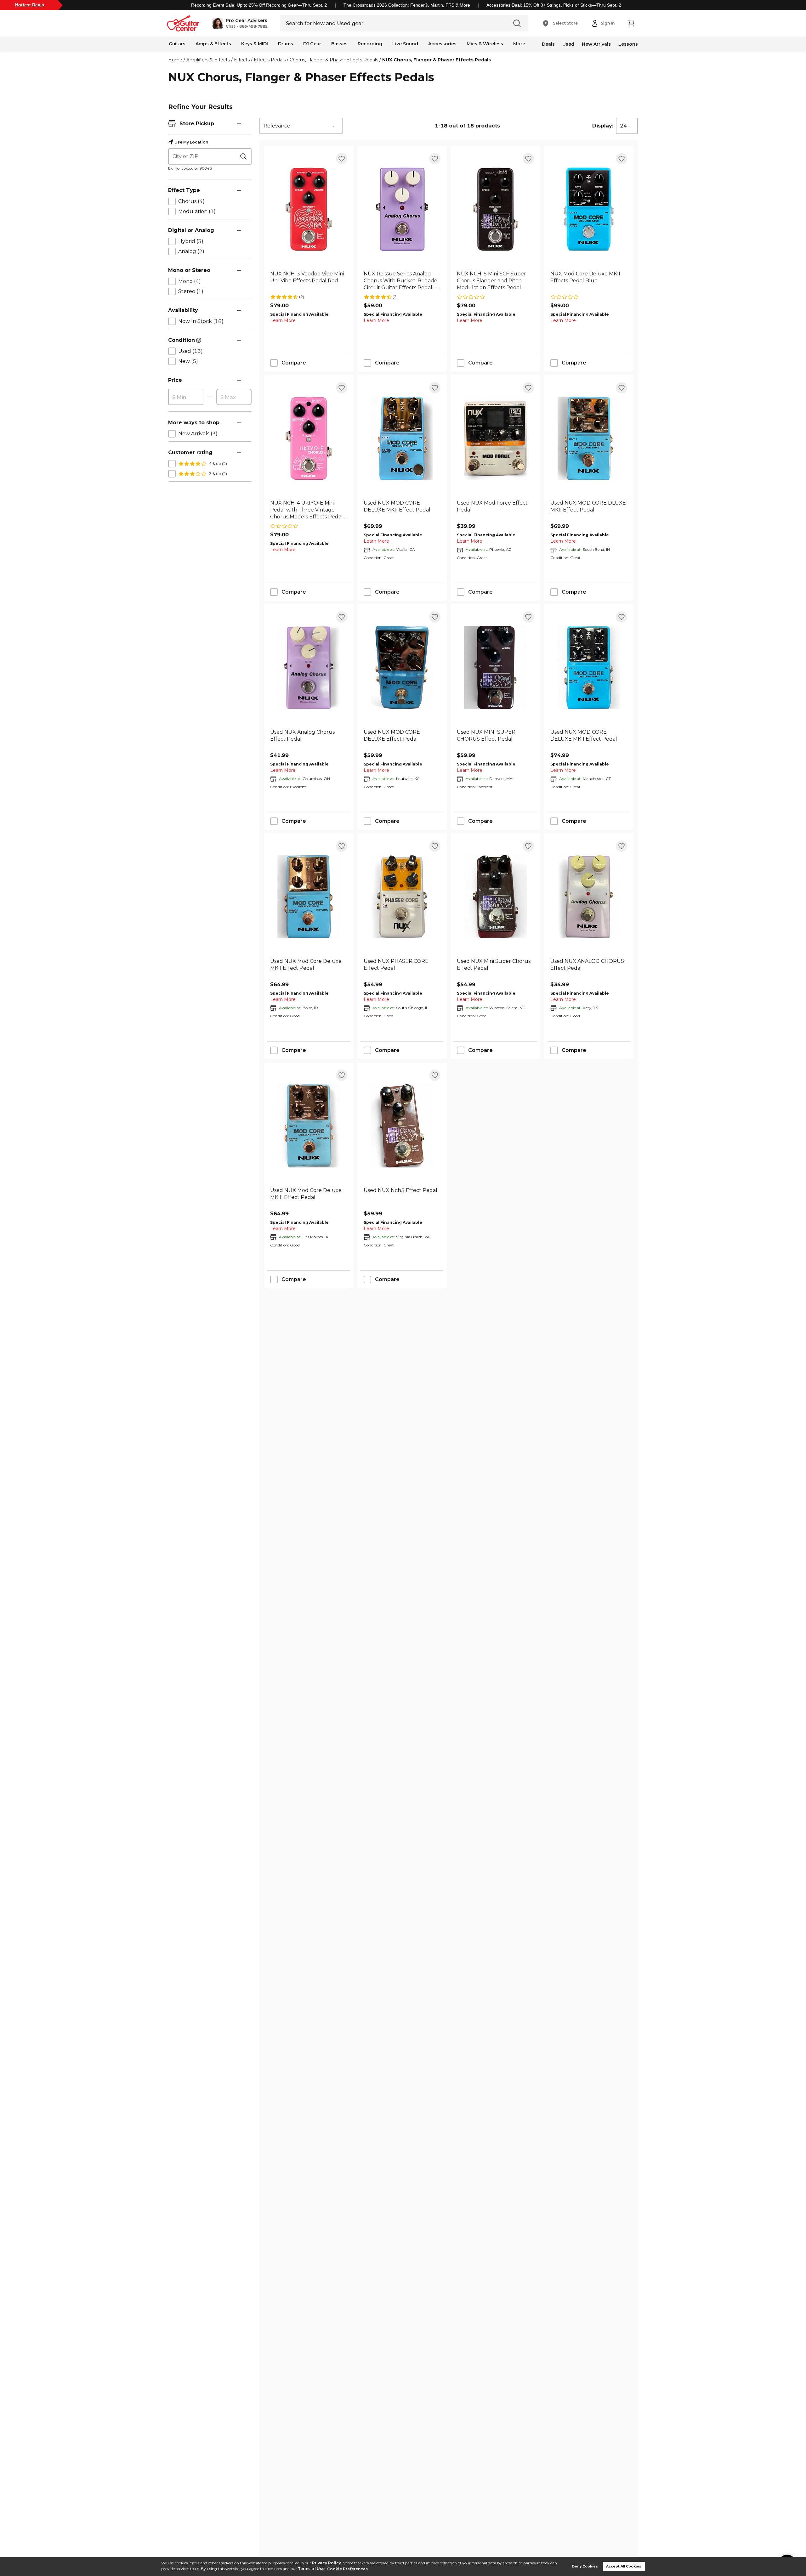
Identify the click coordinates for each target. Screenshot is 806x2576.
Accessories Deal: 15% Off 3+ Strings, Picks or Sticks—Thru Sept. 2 (554, 5)
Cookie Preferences (347, 2569)
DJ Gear (312, 44)
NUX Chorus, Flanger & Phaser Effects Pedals (437, 60)
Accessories (442, 44)
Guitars (177, 44)
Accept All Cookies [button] (624, 2566)
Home (175, 60)
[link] (309, 281)
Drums (286, 44)
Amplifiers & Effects (208, 60)
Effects (242, 60)
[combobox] (301, 126)
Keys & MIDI (255, 44)
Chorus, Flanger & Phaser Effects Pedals (334, 60)
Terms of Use (311, 2569)
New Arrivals (596, 44)
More (519, 44)
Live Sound (405, 44)
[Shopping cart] (631, 23)
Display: (603, 126)
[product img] (309, 209)
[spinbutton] (186, 397)
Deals (548, 44)
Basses (339, 44)
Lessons (628, 44)
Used (568, 44)
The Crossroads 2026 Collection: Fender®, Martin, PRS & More (407, 5)
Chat (230, 26)
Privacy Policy (326, 2563)
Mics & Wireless (485, 44)
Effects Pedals (270, 60)
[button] (240, 23)
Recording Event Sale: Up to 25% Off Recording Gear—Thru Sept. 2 (259, 5)
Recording (370, 44)
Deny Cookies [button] (585, 2566)
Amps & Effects (213, 44)
